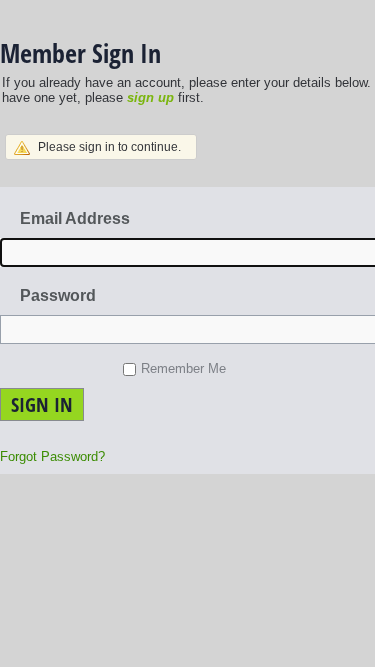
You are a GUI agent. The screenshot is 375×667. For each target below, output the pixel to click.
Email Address (75, 218)
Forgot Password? (52, 456)
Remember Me (183, 368)
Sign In (42, 404)
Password (58, 295)
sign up (150, 97)
